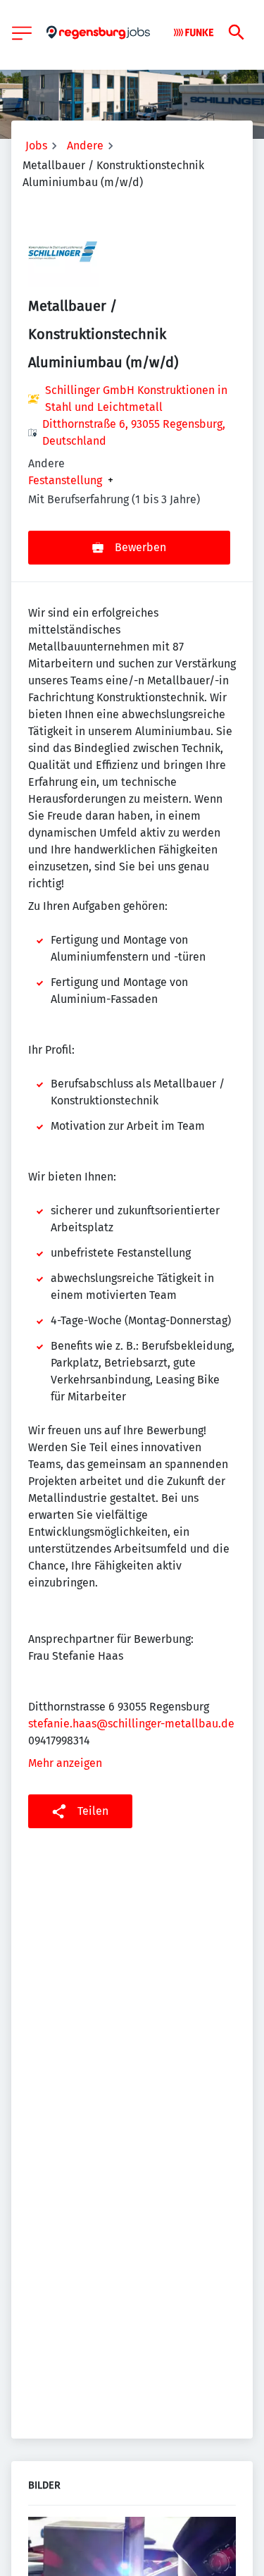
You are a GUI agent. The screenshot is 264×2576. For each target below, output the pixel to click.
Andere (85, 146)
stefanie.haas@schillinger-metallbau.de (131, 1724)
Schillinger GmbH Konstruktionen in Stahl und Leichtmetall (136, 399)
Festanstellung (65, 481)
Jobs (36, 146)
